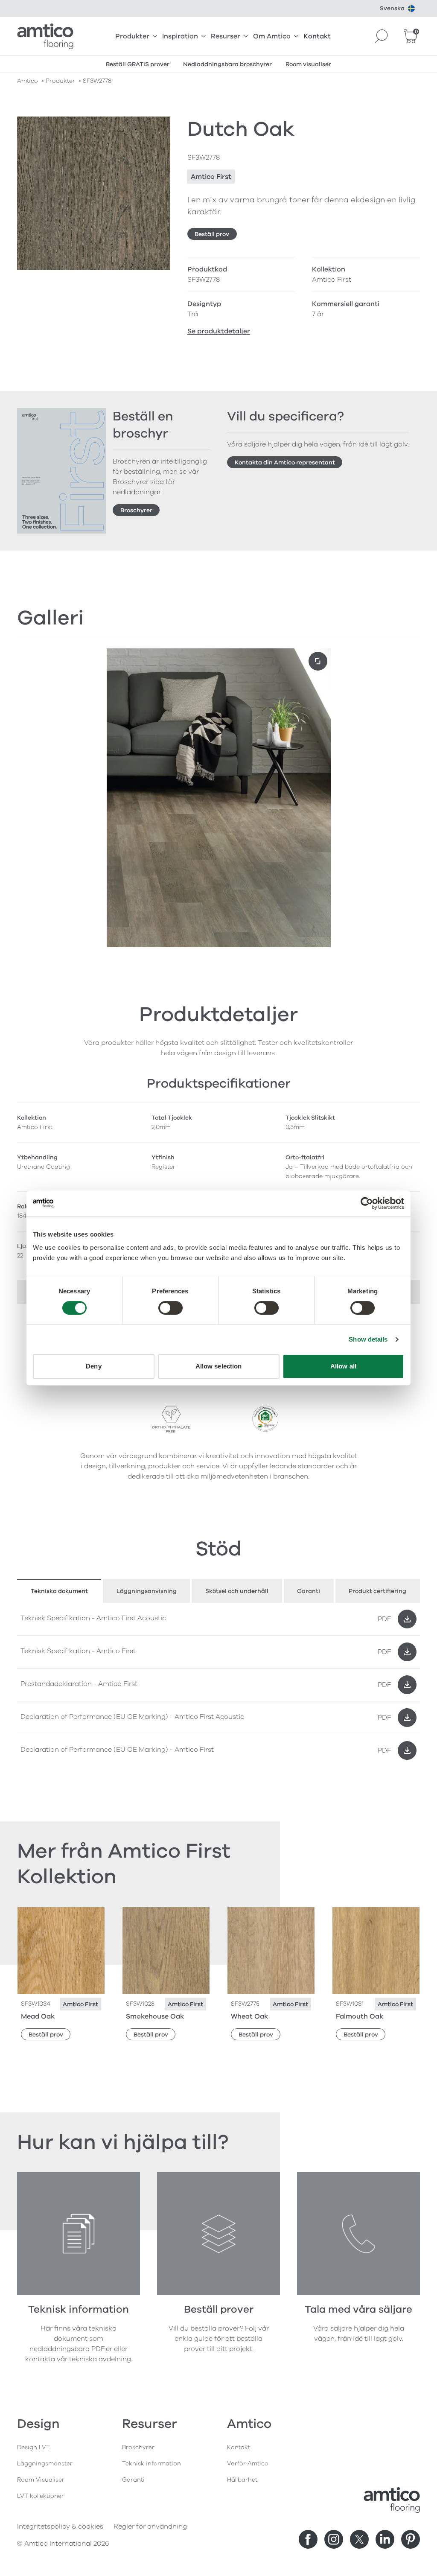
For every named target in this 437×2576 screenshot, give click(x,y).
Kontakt (317, 36)
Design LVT (34, 2447)
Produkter (132, 36)
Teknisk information (151, 2464)
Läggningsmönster (45, 2464)
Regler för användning (150, 2526)
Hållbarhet (242, 2480)
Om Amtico (272, 36)
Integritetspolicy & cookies (60, 2526)
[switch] (170, 1308)
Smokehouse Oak (155, 2016)
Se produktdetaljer (219, 331)
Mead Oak (38, 2016)
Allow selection (219, 1366)
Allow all (343, 1366)
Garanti (133, 2480)
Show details (368, 1339)
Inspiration (180, 36)
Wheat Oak (249, 2016)
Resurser (226, 36)
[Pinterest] (411, 2539)
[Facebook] (308, 2539)
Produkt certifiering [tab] (377, 1591)
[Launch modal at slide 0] (318, 661)
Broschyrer (136, 510)
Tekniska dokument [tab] (59, 1591)
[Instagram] (334, 2539)
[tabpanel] (218, 1685)
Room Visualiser (41, 2480)
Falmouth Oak (360, 2016)
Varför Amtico (248, 2464)
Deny (93, 1366)
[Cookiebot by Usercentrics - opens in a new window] (367, 1203)
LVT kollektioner (41, 2496)
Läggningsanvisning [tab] (147, 1591)
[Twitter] (359, 2539)
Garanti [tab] (309, 1591)
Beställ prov (212, 234)
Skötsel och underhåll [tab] (237, 1591)
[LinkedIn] (385, 2539)
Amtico (28, 81)
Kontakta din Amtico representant (285, 462)
